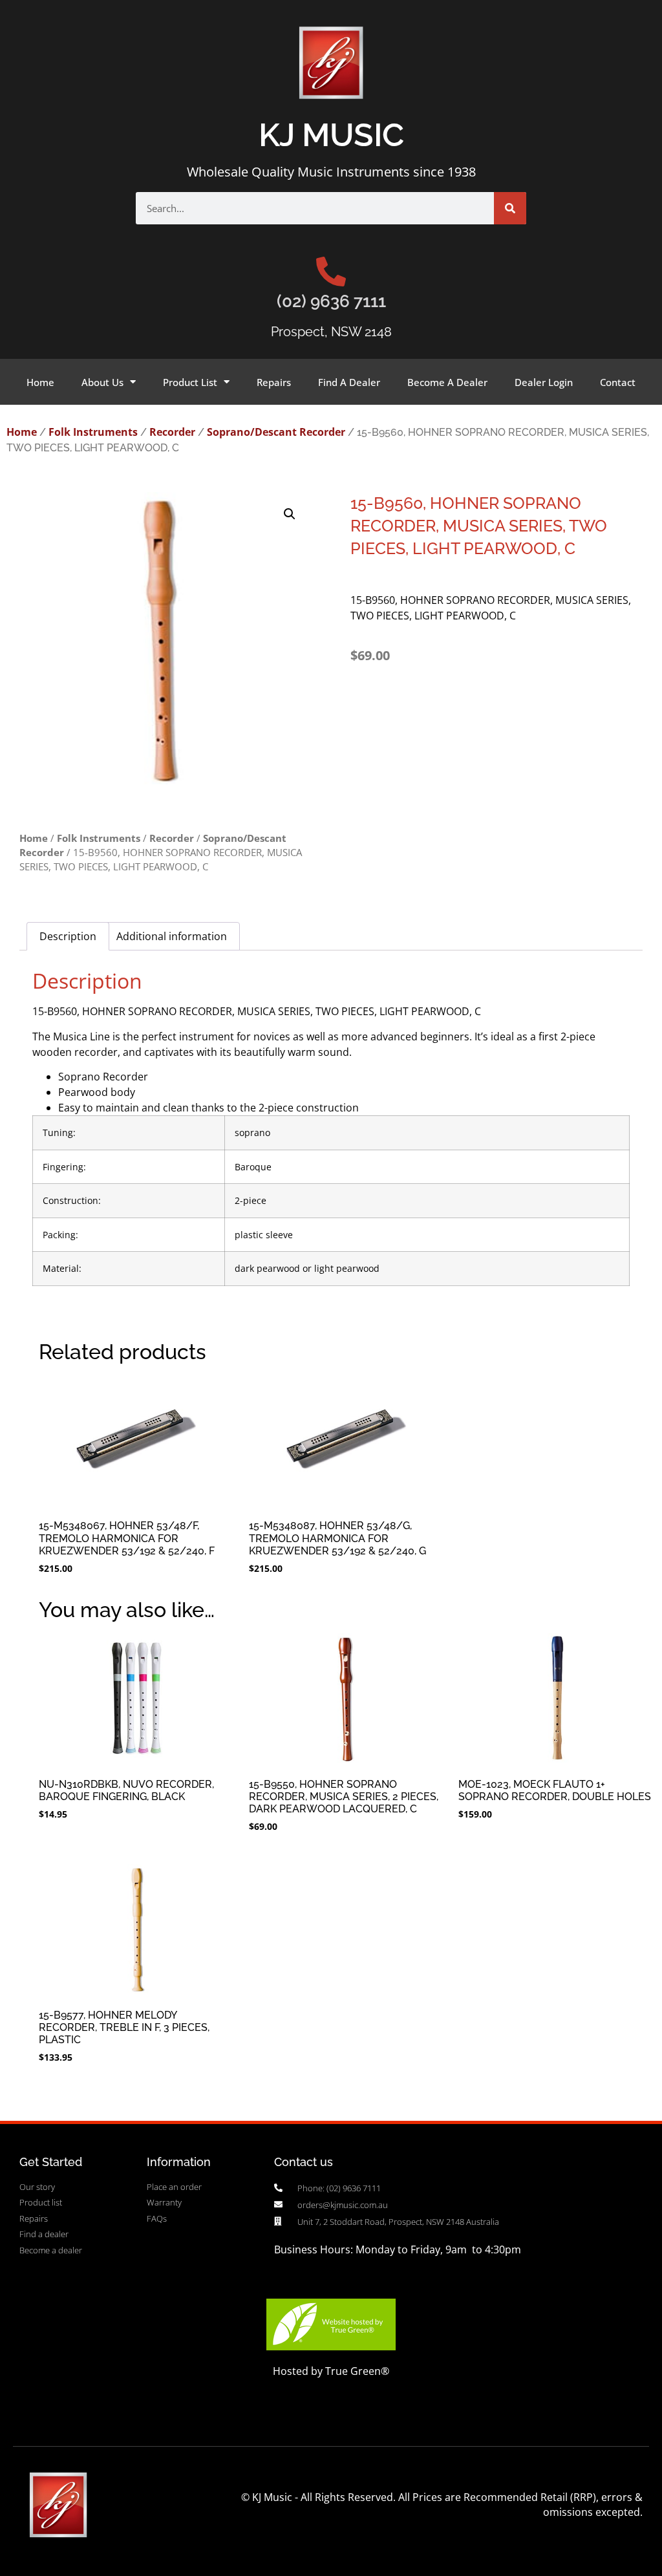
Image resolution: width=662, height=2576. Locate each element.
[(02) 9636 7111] (331, 272)
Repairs (274, 382)
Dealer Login (544, 382)
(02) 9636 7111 (331, 301)
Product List (190, 382)
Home (40, 382)
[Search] (510, 208)
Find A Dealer (349, 382)
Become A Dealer (447, 382)
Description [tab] (68, 936)
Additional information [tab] (172, 936)
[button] (290, 514)
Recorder (172, 432)
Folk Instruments (93, 432)
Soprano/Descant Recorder (276, 432)
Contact (618, 382)
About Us (102, 382)
